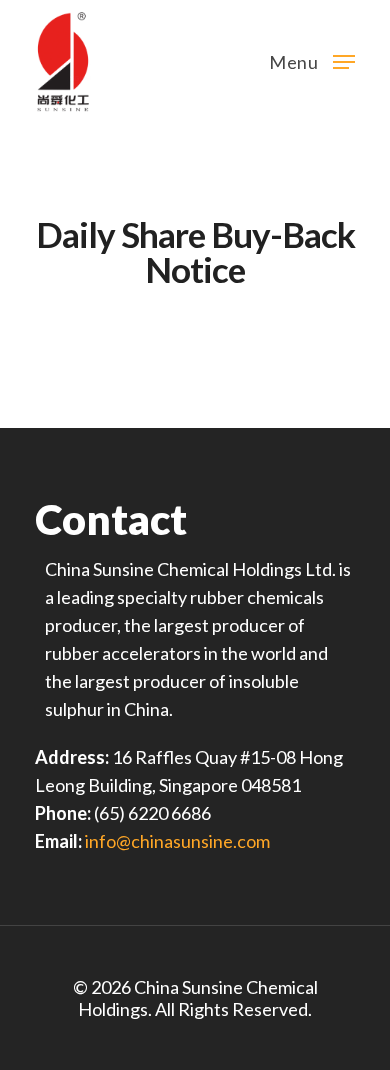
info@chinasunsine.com (177, 841)
